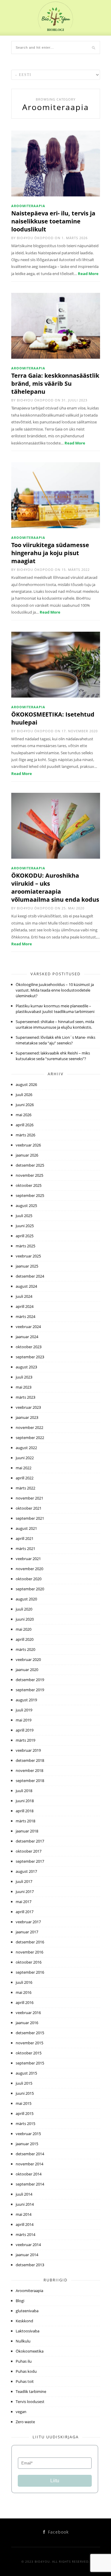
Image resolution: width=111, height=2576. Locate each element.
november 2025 (29, 1175)
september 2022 (30, 1438)
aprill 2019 (25, 1730)
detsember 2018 (30, 1760)
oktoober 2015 (29, 2053)
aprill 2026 (25, 1125)
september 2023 (30, 1357)
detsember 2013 (30, 2265)
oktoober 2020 (29, 1579)
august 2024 (26, 1286)
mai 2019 (24, 1720)
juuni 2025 (25, 1226)
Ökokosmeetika (30, 2351)
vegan (21, 2412)
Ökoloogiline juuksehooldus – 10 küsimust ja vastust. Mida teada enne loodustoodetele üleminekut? (55, 990)
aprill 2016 (25, 2002)
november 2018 (29, 1770)
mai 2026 (24, 1115)
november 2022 (29, 1427)
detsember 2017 (30, 1841)
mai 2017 (24, 1902)
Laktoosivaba (28, 2331)
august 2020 (26, 1599)
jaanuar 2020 (27, 1670)
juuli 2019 (24, 1710)
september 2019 (30, 1690)
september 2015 (30, 2063)
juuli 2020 (24, 1609)
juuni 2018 (25, 1801)
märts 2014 (25, 2234)
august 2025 (26, 1206)
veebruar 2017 (28, 1922)
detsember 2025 (30, 1165)
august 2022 (26, 1448)
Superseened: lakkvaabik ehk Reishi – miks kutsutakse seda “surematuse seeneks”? (53, 1056)
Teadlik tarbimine (31, 2391)
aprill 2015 (25, 2113)
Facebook (58, 2532)
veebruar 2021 (28, 1559)
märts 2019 (25, 1740)
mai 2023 (24, 1387)
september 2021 (30, 1518)
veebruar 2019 (28, 1750)
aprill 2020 (25, 1639)
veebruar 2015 (28, 2134)
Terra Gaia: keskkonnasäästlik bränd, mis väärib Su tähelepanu (55, 383)
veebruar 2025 (28, 1256)
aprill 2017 (25, 1912)
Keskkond (24, 2321)
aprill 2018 (25, 1811)
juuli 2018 (24, 1791)
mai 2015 (24, 2103)
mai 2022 (24, 1468)
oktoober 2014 (29, 2174)
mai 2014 (24, 2214)
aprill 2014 (25, 2224)
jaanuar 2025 (27, 1266)
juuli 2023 (24, 1377)
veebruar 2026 (28, 1145)
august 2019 (26, 1700)
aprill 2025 (25, 1236)
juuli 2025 (24, 1216)
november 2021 (29, 1498)
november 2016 (29, 1952)
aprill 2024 (25, 1306)
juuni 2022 (25, 1458)
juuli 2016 (24, 1982)
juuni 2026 (25, 1105)
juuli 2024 (24, 1296)
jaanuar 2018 (27, 1831)
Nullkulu (23, 2341)
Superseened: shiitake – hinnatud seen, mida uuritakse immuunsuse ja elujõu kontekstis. (55, 1024)
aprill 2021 (25, 1538)
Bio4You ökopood (35, 238)
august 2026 (26, 1084)
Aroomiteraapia (28, 206)
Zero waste (25, 2422)
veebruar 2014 (28, 2245)
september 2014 (30, 2184)
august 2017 (26, 1871)
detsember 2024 (30, 1276)
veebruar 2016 (28, 2013)
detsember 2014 (30, 2154)
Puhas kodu (26, 2371)
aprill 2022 (25, 1478)
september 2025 (30, 1195)
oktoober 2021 (29, 1508)
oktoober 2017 (29, 1851)
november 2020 (29, 1569)
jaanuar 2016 (27, 2023)
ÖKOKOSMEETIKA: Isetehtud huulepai (53, 718)
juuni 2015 (25, 2093)
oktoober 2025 (29, 1185)
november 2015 (29, 2043)
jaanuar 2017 (27, 1932)
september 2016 (30, 1972)
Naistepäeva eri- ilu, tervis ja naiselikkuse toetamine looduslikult (53, 221)
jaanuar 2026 (27, 1155)
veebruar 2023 (28, 1407)
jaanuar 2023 (27, 1417)
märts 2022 (25, 1488)
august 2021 (26, 1528)
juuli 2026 (24, 1095)
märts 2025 (25, 1246)
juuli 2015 (24, 2083)
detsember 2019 (30, 1680)
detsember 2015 (30, 2033)
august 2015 (26, 2073)
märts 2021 (25, 1549)
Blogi (20, 2301)
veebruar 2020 (28, 1659)
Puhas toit (25, 2381)
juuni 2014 (25, 2204)
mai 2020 (24, 1629)
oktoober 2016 (29, 1962)
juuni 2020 (25, 1619)
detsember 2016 (30, 1942)
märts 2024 (25, 1316)
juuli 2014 (24, 2194)
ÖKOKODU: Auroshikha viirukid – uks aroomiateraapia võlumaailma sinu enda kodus (55, 887)
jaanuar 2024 (27, 1337)
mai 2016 (24, 1992)
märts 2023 (25, 1397)
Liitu (55, 2481)
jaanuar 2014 (27, 2255)
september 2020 (30, 1589)
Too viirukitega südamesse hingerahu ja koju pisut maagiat (50, 553)
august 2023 (26, 1367)
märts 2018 (25, 1821)
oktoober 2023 (29, 1347)
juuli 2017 (24, 1881)
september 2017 (30, 1861)
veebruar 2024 (28, 1327)
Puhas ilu (24, 2361)
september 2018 (30, 1781)
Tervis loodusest (30, 2402)
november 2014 (29, 2164)
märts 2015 (25, 2124)
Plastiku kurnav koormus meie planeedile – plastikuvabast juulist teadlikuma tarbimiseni (55, 1009)
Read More (88, 274)
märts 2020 (25, 1649)
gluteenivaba (27, 2311)
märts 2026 (25, 1135)
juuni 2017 (25, 1891)
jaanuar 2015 (27, 2144)
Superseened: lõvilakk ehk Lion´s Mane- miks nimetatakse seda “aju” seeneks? (55, 1040)
